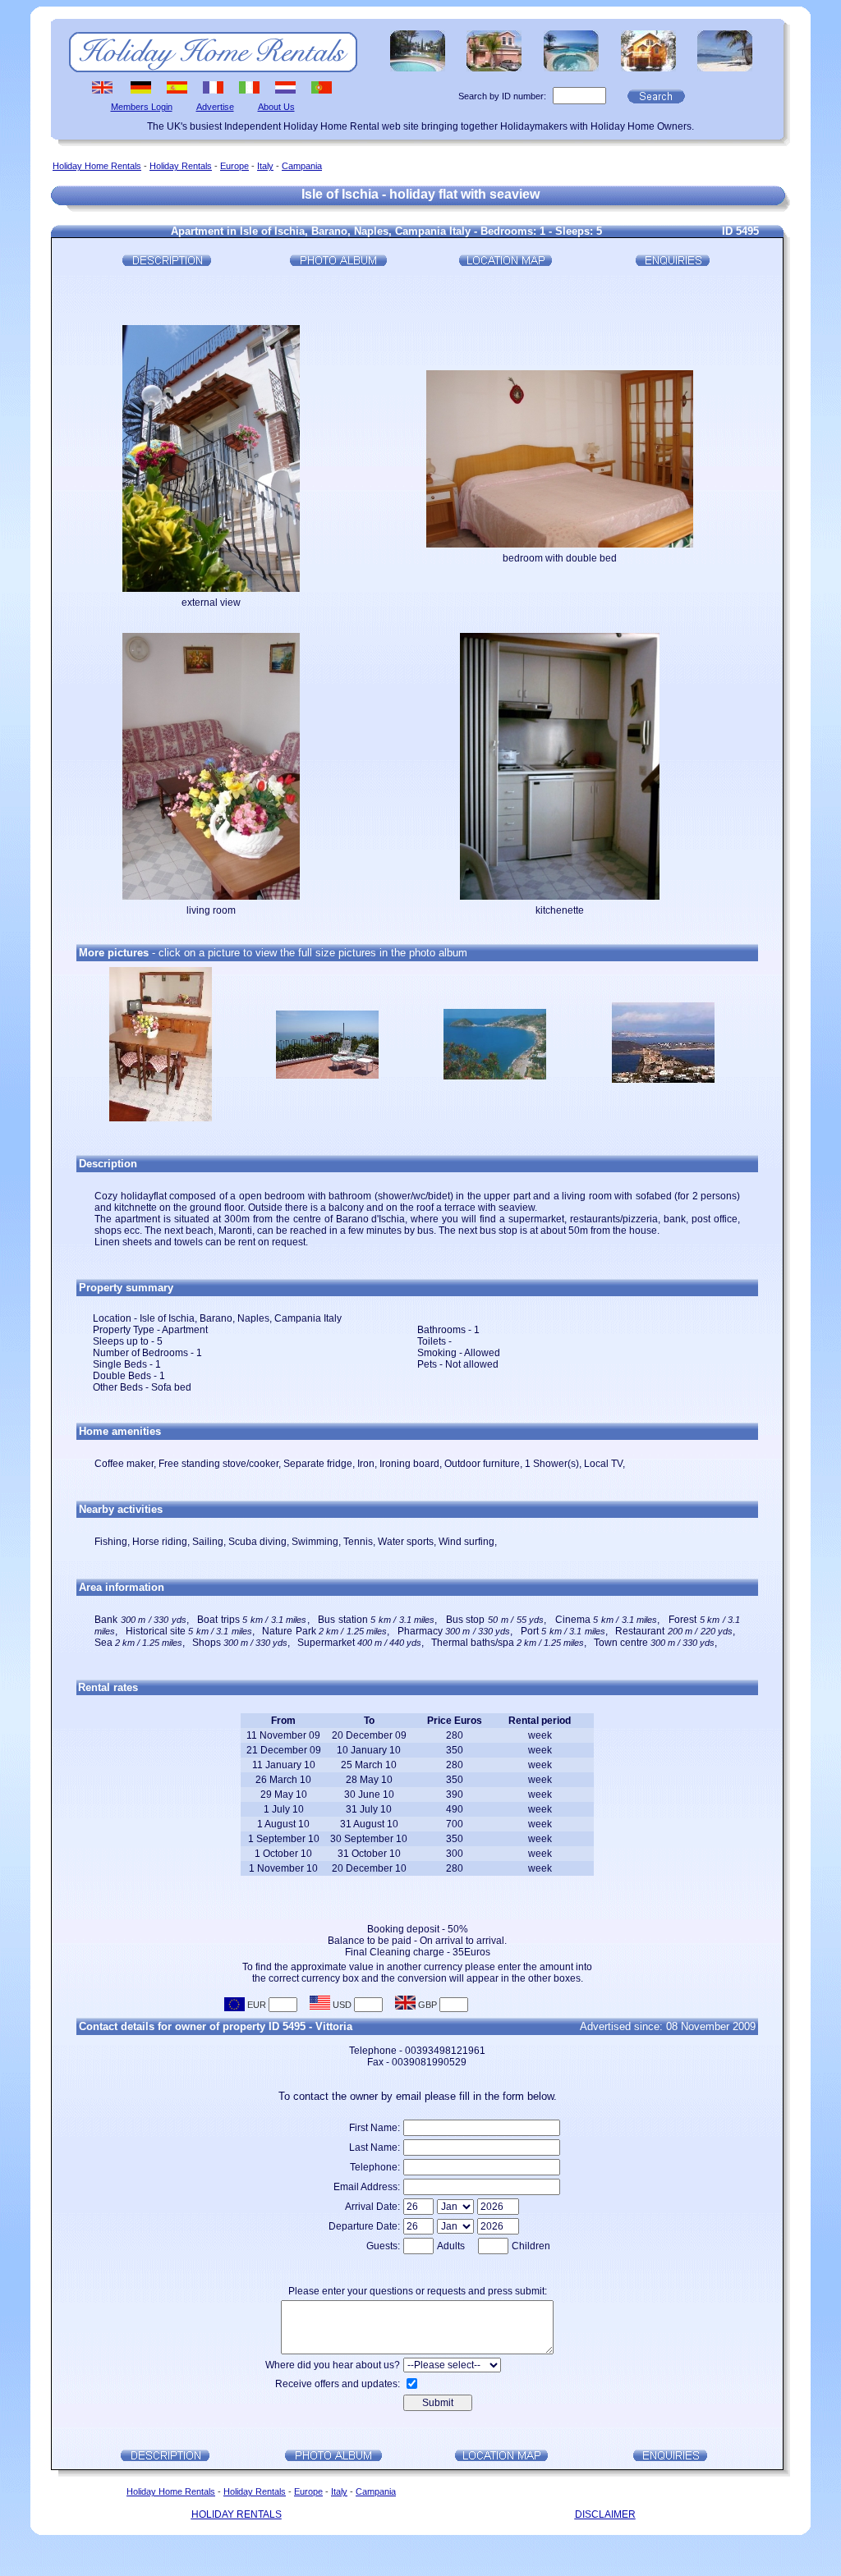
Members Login (142, 107)
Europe (234, 166)
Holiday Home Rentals (97, 166)
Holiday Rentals (181, 166)
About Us (276, 107)
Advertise (215, 107)
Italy (265, 166)
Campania (302, 166)
